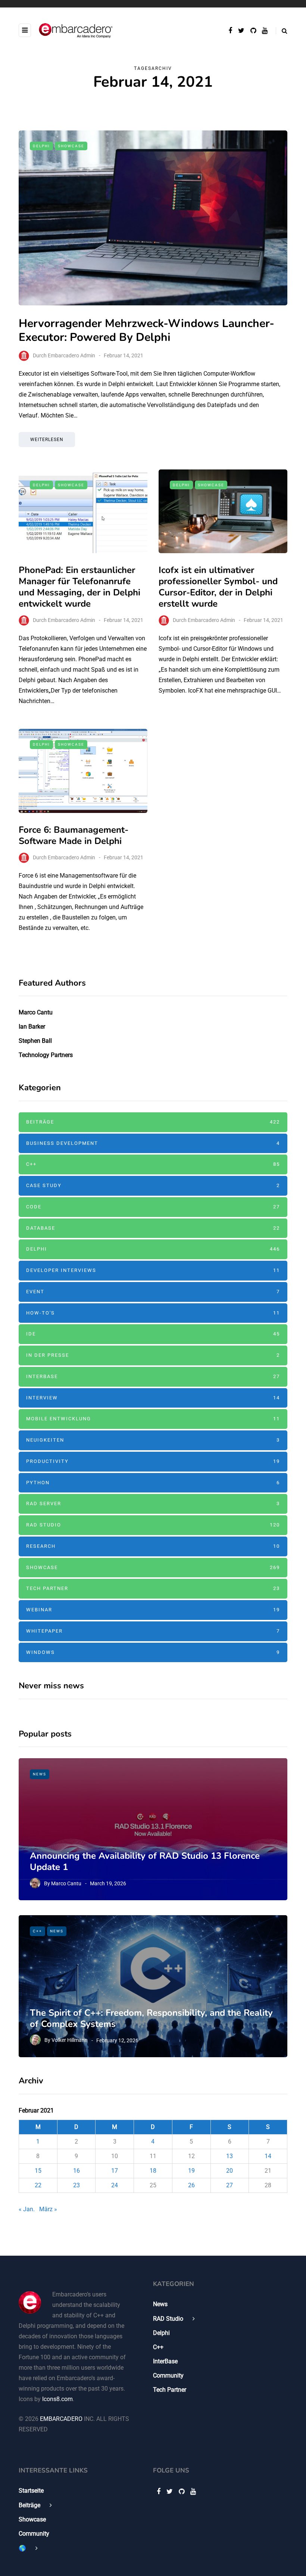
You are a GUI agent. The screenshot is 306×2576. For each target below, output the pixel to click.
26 (191, 2185)
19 (191, 2171)
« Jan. (27, 2209)
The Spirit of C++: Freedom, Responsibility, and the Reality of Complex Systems (151, 2018)
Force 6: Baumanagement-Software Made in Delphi (74, 835)
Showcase (71, 146)
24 (115, 2185)
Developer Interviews (153, 1270)
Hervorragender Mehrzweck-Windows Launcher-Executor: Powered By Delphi (146, 331)
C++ (153, 1164)
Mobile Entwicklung (153, 1419)
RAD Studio (153, 1525)
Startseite (31, 2491)
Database (153, 1228)
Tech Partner (153, 1588)
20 (229, 2171)
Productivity (153, 1461)
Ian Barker (32, 1027)
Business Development (153, 1143)
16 (76, 2171)
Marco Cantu (36, 1012)
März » (48, 2209)
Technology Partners (46, 1055)
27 (229, 2185)
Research (153, 1546)
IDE (153, 1334)
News (40, 1774)
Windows (153, 1652)
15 (38, 2171)
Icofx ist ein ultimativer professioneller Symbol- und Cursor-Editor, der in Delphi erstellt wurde (218, 587)
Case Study (153, 1185)
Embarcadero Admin (71, 355)
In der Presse (153, 1355)
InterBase (153, 1376)
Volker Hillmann (70, 2040)
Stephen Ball (35, 1041)
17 (115, 2171)
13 (229, 2156)
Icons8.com (57, 2399)
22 (38, 2185)
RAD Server (153, 1503)
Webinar (153, 1610)
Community (168, 2375)
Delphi (41, 146)
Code (153, 1207)
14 (268, 2156)
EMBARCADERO (61, 2419)
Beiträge (153, 1122)
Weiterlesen (47, 440)
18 (153, 2171)
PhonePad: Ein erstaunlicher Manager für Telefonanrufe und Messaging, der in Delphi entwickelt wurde (79, 587)
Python (153, 1483)
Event (153, 1292)
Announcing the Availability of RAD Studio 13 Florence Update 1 (145, 1861)
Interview (153, 1398)
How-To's (153, 1313)
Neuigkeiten (153, 1440)
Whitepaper (153, 1631)
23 (76, 2185)
